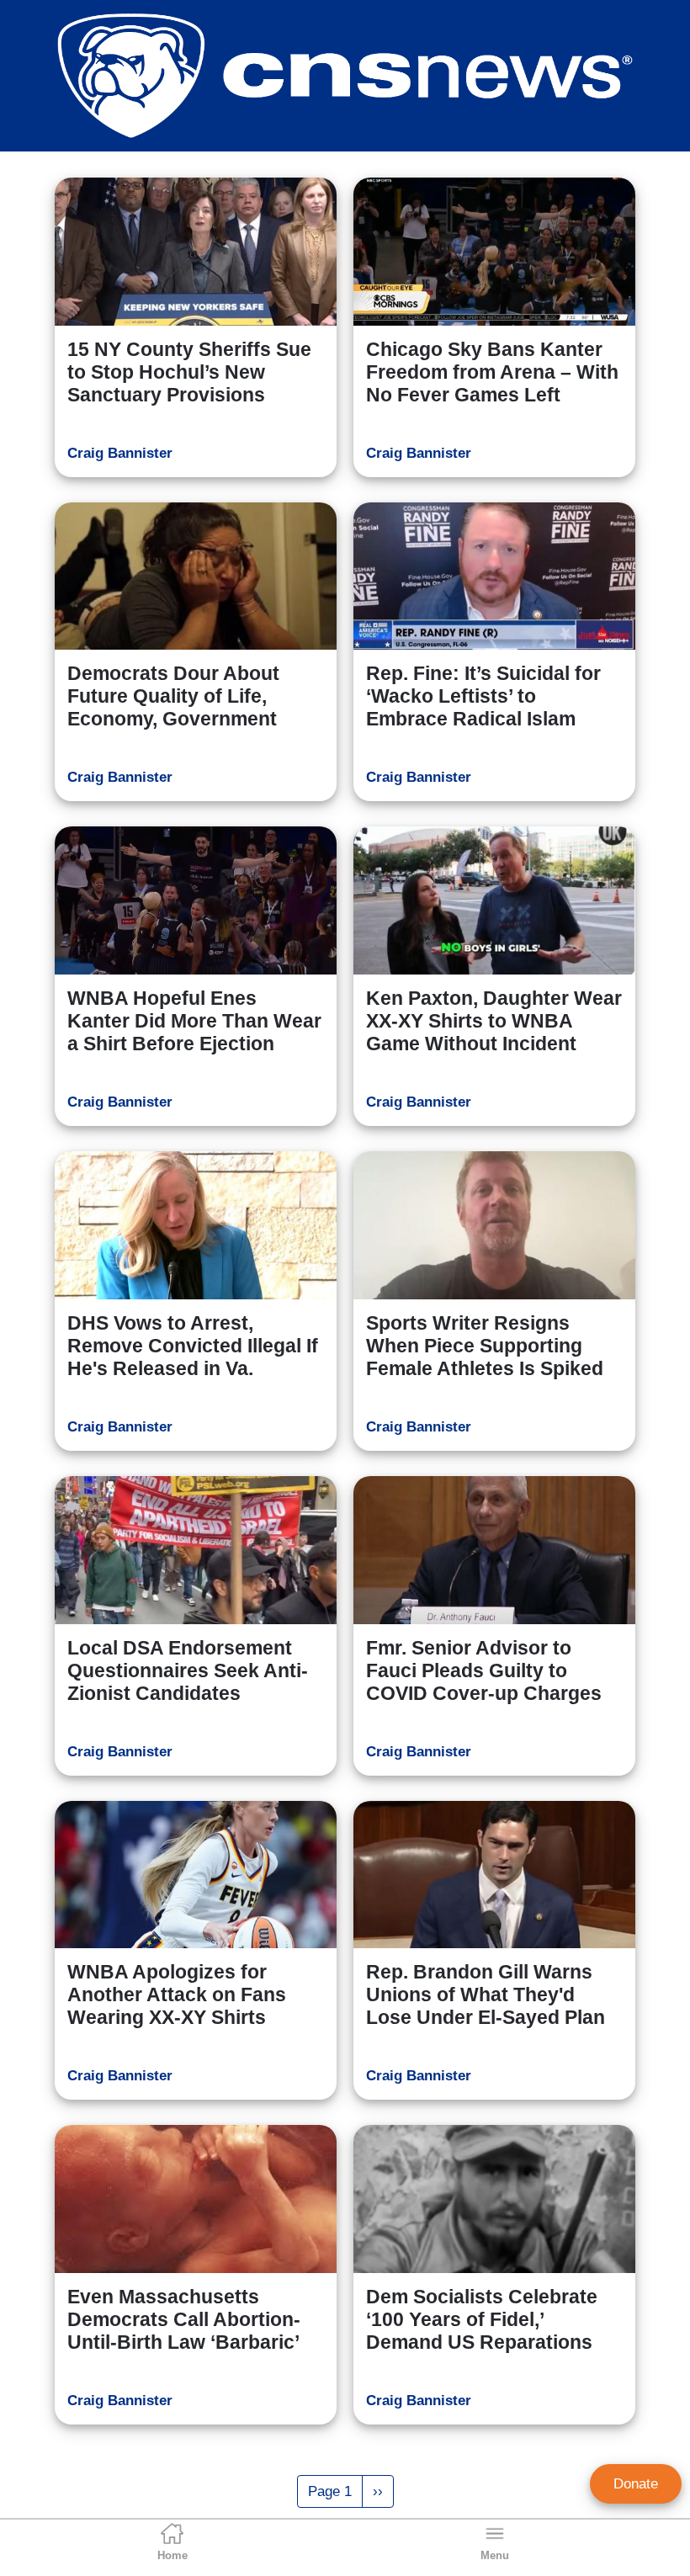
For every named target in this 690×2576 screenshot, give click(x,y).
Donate (636, 2484)
